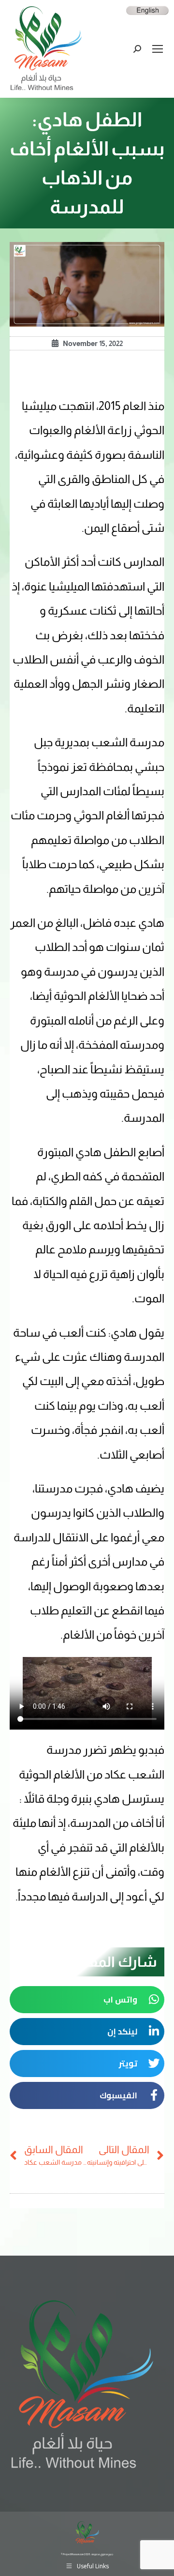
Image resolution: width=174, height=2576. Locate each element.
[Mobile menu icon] (158, 49)
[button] (87, 2000)
